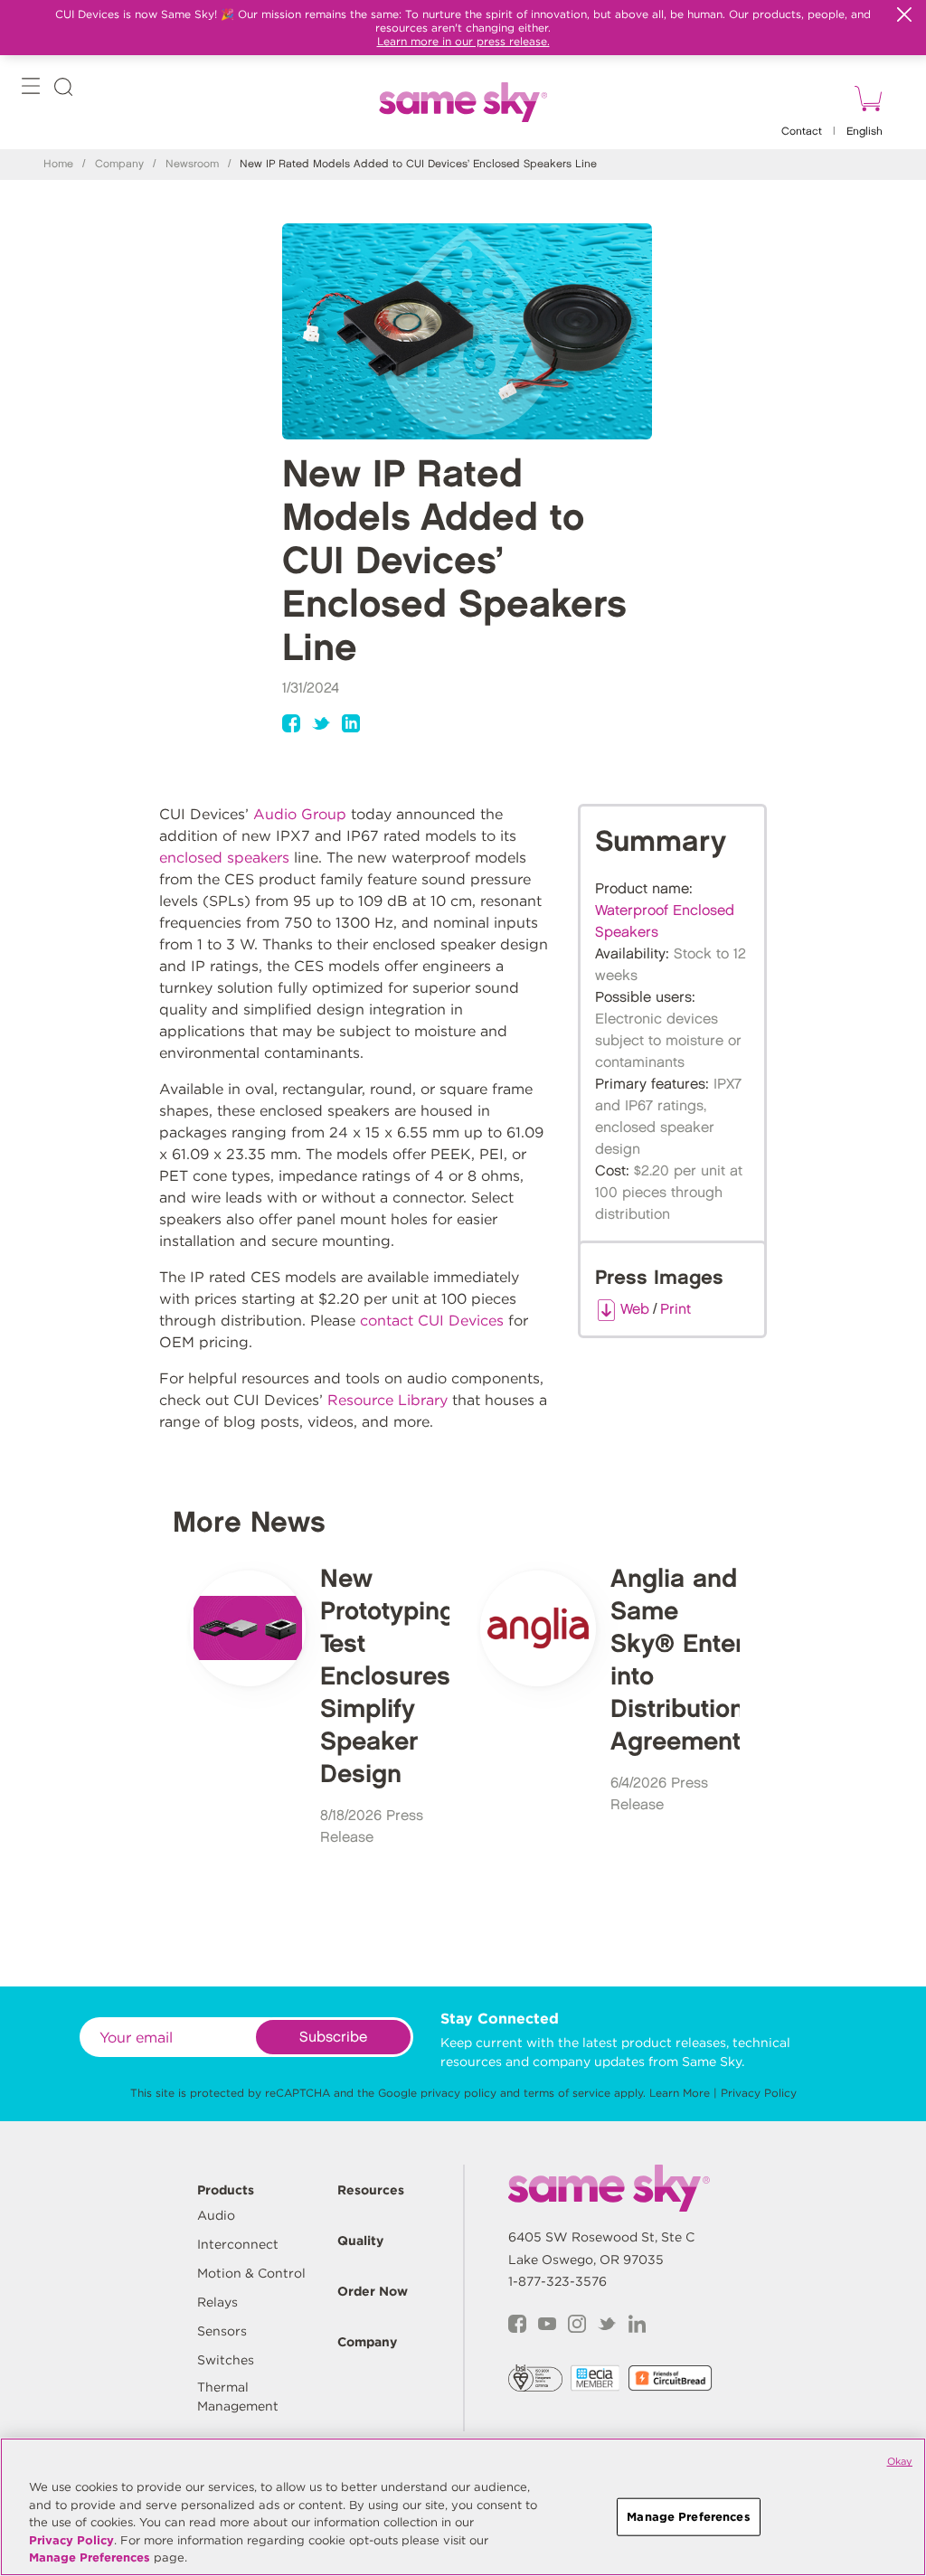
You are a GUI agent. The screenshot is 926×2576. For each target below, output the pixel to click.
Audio (216, 2215)
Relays (217, 2302)
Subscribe (333, 2038)
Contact (802, 132)
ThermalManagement (238, 2397)
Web (635, 1310)
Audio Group (300, 814)
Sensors (222, 2331)
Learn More (680, 2093)
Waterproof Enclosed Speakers (665, 922)
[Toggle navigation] (31, 90)
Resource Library (387, 1400)
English (865, 132)
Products (226, 2190)
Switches (226, 2360)
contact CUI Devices (432, 1321)
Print (676, 1310)
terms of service (567, 2093)
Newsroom (192, 164)
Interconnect (238, 2244)
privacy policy (458, 2093)
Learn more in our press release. (463, 41)
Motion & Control (251, 2273)
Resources (371, 2190)
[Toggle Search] (63, 90)
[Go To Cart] (865, 101)
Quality (360, 2241)
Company (119, 164)
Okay (900, 2461)
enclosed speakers (224, 858)
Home (58, 164)
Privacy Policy (759, 2093)
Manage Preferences (90, 2557)
